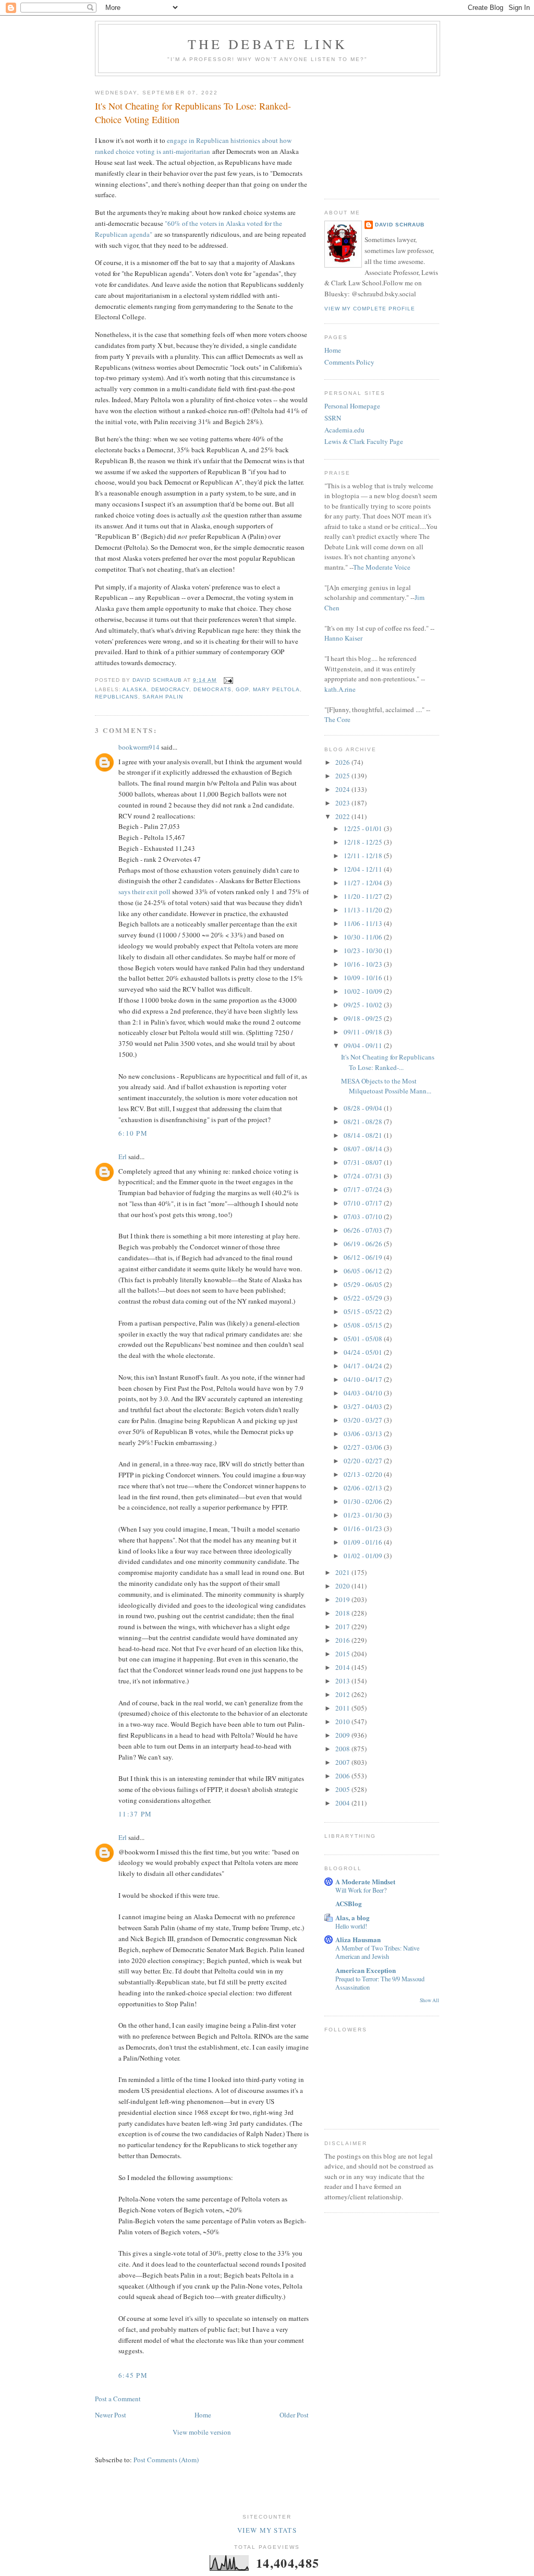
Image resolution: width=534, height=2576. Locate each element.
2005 (343, 1789)
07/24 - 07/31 (364, 1176)
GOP (242, 689)
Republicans (117, 697)
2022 (343, 816)
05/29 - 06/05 (364, 1284)
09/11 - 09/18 (364, 1032)
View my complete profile (370, 309)
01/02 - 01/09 (364, 1556)
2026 (343, 762)
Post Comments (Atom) (166, 2460)
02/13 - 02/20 (364, 1474)
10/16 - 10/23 (364, 964)
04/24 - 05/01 (364, 1352)
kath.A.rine (340, 689)
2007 (343, 1762)
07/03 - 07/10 (364, 1217)
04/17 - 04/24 (364, 1366)
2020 (343, 1586)
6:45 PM (133, 2375)
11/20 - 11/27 (364, 896)
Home (203, 2415)
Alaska (135, 689)
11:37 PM (135, 1814)
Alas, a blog (353, 1917)
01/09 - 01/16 (364, 1542)
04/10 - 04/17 (364, 1379)
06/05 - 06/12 (364, 1271)
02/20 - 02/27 (364, 1461)
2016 (343, 1640)
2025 (343, 776)
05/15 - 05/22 (364, 1311)
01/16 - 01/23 (364, 1528)
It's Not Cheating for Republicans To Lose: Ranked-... (388, 1062)
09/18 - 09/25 (364, 1018)
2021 (343, 1572)
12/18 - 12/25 (364, 842)
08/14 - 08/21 (364, 1135)
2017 (343, 1627)
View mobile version (202, 2432)
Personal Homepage (352, 406)
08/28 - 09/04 (364, 1108)
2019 (343, 1599)
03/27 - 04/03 (364, 1406)
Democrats (212, 689)
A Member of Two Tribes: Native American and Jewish (377, 1952)
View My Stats (267, 2530)
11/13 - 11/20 (364, 910)
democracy (170, 689)
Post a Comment (118, 2399)
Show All (429, 2000)
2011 (343, 1708)
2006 (343, 1776)
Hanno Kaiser (343, 638)
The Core (337, 719)
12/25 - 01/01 (364, 828)
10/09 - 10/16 (364, 978)
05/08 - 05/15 (364, 1325)
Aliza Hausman (358, 1939)
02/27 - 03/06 (364, 1447)
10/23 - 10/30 (364, 950)
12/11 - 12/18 (364, 856)
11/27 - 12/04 (364, 883)
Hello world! (351, 1926)
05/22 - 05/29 (364, 1298)
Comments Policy (349, 362)
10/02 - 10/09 (364, 991)
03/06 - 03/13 (364, 1434)
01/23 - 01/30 (364, 1515)
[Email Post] (228, 680)
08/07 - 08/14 (364, 1149)
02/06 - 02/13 (364, 1488)
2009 (343, 1735)
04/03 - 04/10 (364, 1393)
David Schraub (400, 225)
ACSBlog (349, 1903)
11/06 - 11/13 (364, 923)
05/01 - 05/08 (364, 1339)
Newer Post (111, 2415)
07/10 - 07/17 (364, 1203)
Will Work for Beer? (361, 1890)
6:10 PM (133, 1133)
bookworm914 (139, 747)
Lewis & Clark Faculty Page (364, 441)
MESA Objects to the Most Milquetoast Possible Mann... (386, 1086)
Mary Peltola (276, 689)
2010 (343, 1722)
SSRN (333, 418)
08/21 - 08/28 (364, 1122)
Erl (123, 1157)
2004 (343, 1803)
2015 (343, 1654)
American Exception (366, 1970)
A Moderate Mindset (365, 1881)
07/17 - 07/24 (364, 1189)
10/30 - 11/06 (364, 937)
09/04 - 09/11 (364, 1045)
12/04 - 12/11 (364, 869)
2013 (343, 1681)
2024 (343, 789)
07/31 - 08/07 (364, 1162)
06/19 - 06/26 (364, 1244)
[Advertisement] (377, 134)
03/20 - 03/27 (364, 1420)
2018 (343, 1613)
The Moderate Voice (382, 567)
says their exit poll (145, 892)
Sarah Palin (163, 697)
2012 (343, 1694)
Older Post (294, 2415)
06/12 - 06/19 (364, 1257)
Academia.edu (344, 430)
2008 (343, 1749)
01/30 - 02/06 (364, 1501)
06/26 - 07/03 (364, 1230)
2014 (343, 1667)
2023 (343, 803)
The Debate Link (268, 44)
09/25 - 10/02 (364, 1005)
